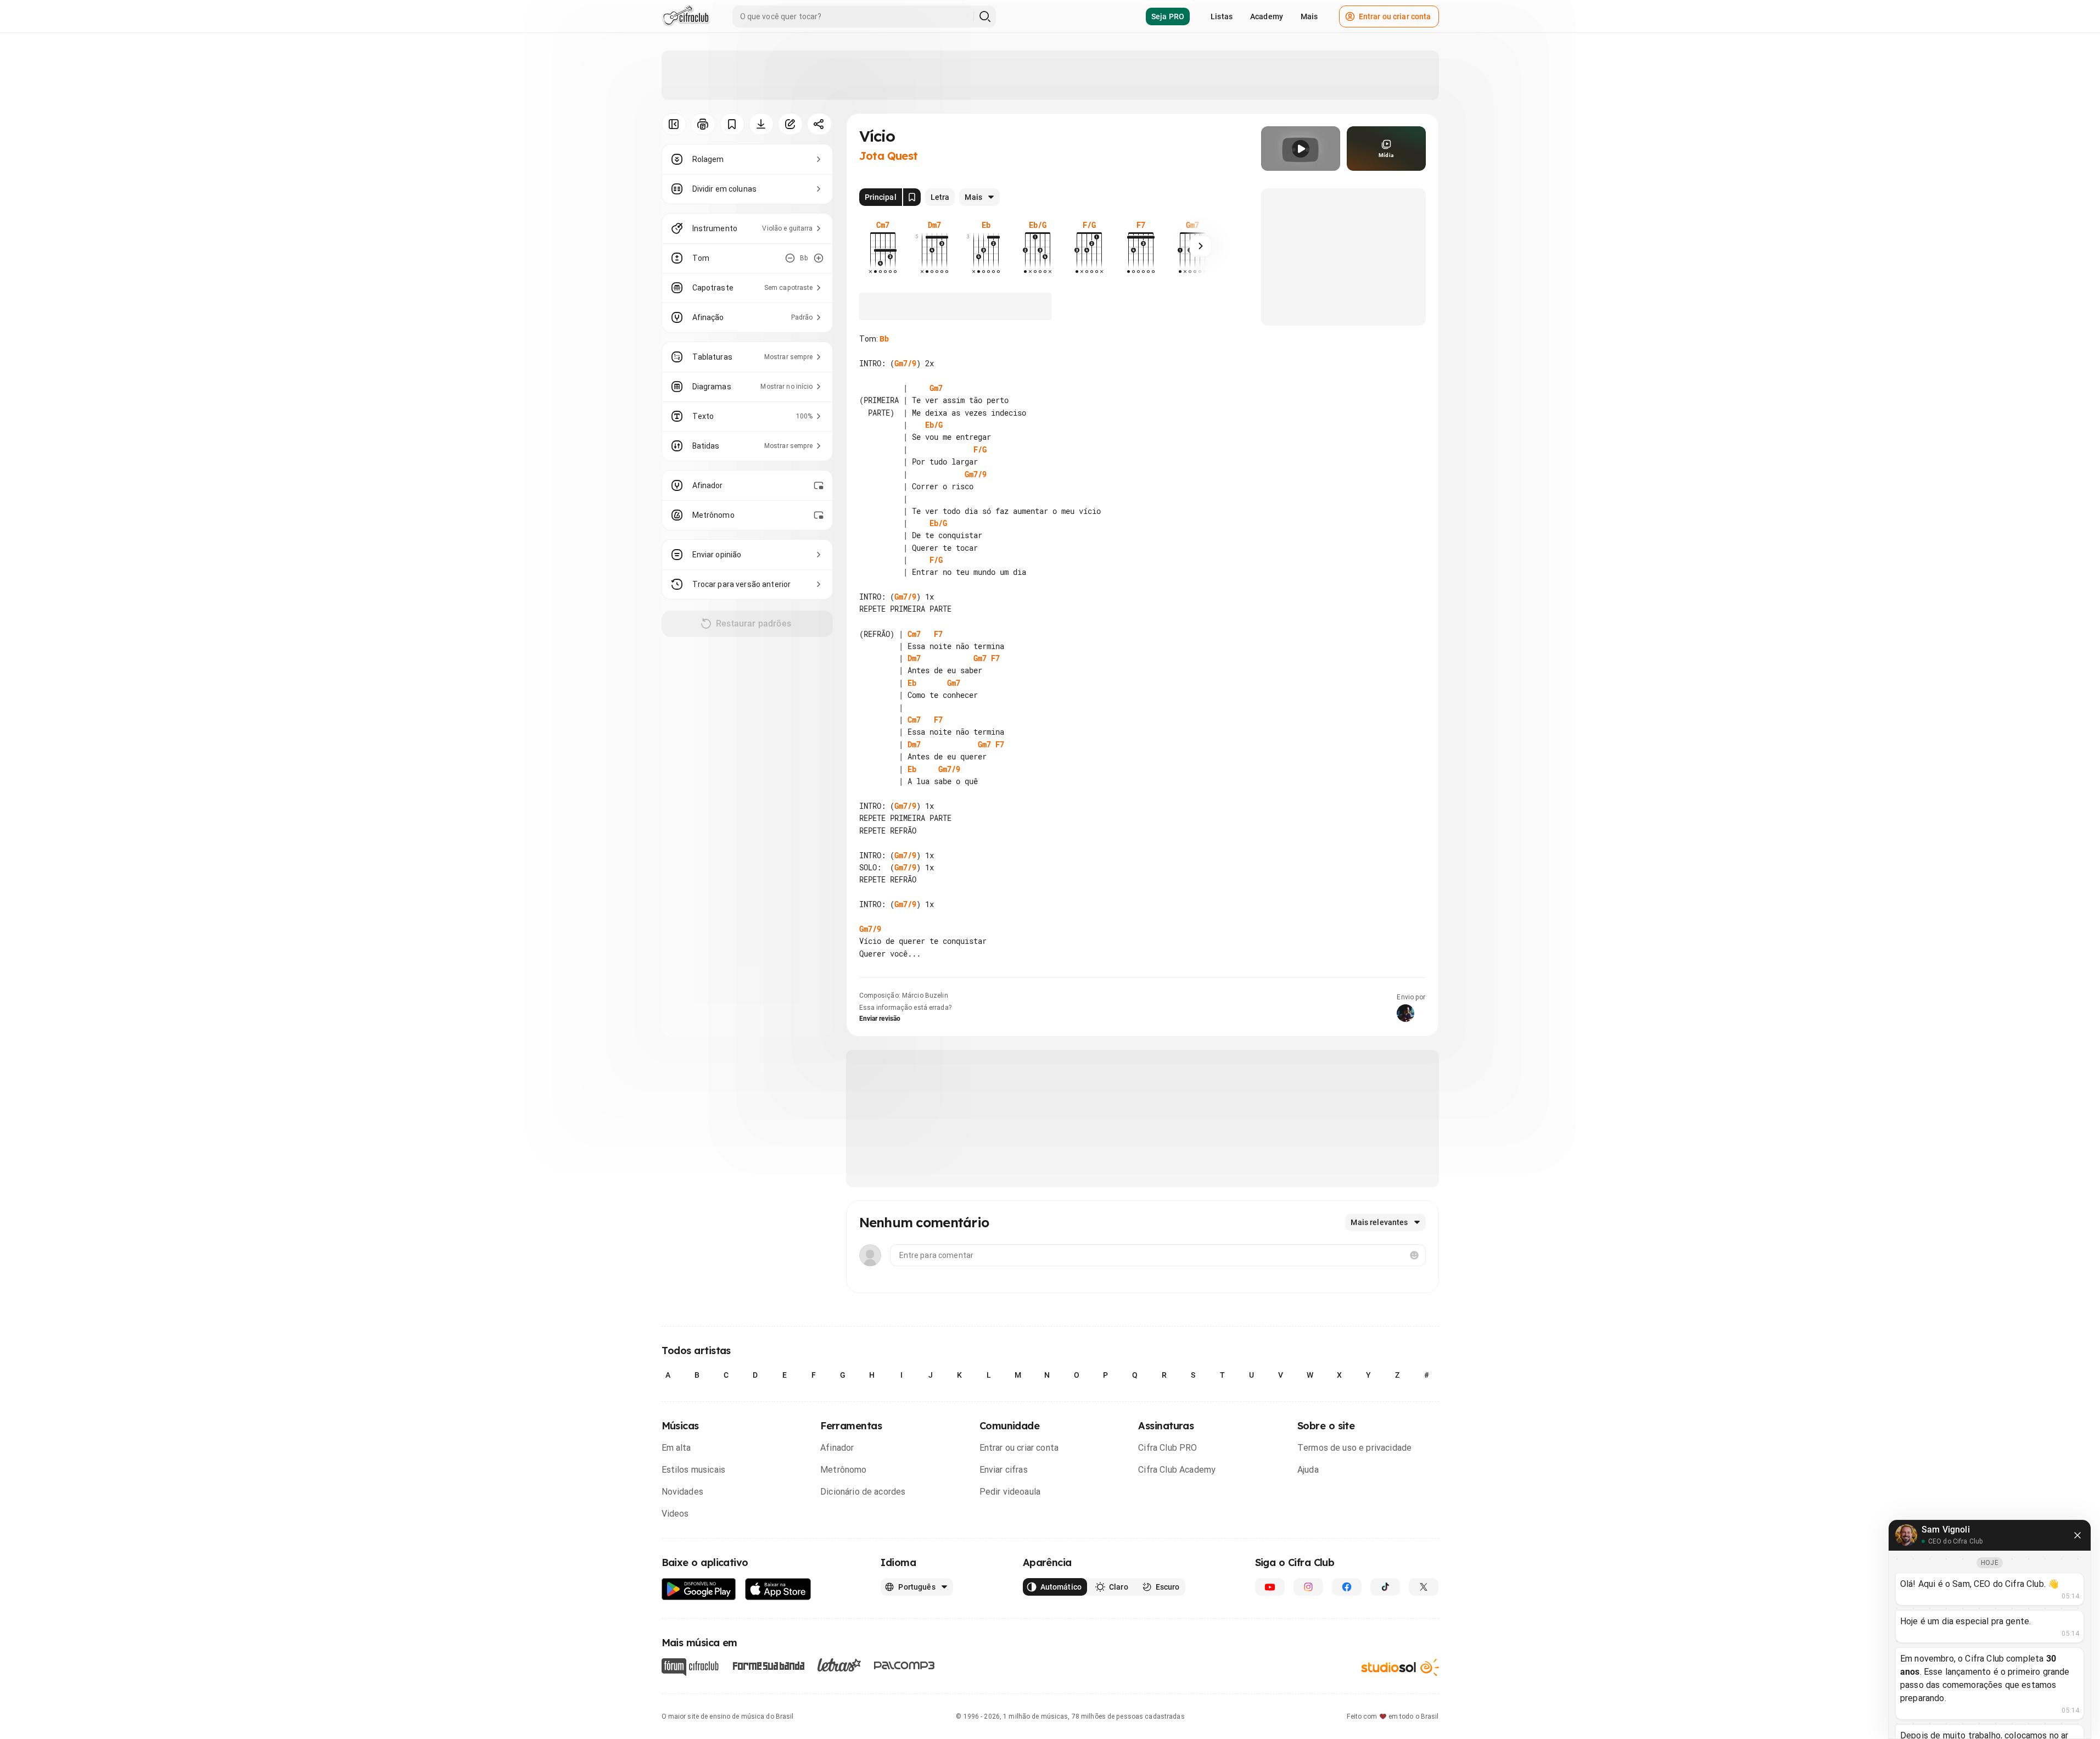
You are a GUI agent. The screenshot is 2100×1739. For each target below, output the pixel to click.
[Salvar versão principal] (912, 197)
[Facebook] (1347, 1587)
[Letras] (839, 1665)
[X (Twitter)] (1424, 1587)
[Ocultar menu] (674, 124)
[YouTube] (1270, 1587)
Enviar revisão (880, 1019)
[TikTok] (1385, 1587)
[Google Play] (699, 1589)
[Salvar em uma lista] (732, 124)
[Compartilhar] (819, 124)
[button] (1301, 149)
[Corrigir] (790, 124)
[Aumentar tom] (819, 258)
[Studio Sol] (1400, 1667)
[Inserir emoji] (1414, 1255)
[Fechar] (2077, 1535)
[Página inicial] (686, 16)
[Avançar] (1201, 246)
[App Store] (778, 1589)
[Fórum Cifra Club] (690, 1667)
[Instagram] (1308, 1587)
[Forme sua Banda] (768, 1665)
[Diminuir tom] (790, 258)
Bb (884, 339)
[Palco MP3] (905, 1665)
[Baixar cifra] (761, 124)
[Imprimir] (703, 124)
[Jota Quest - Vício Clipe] (1301, 149)
